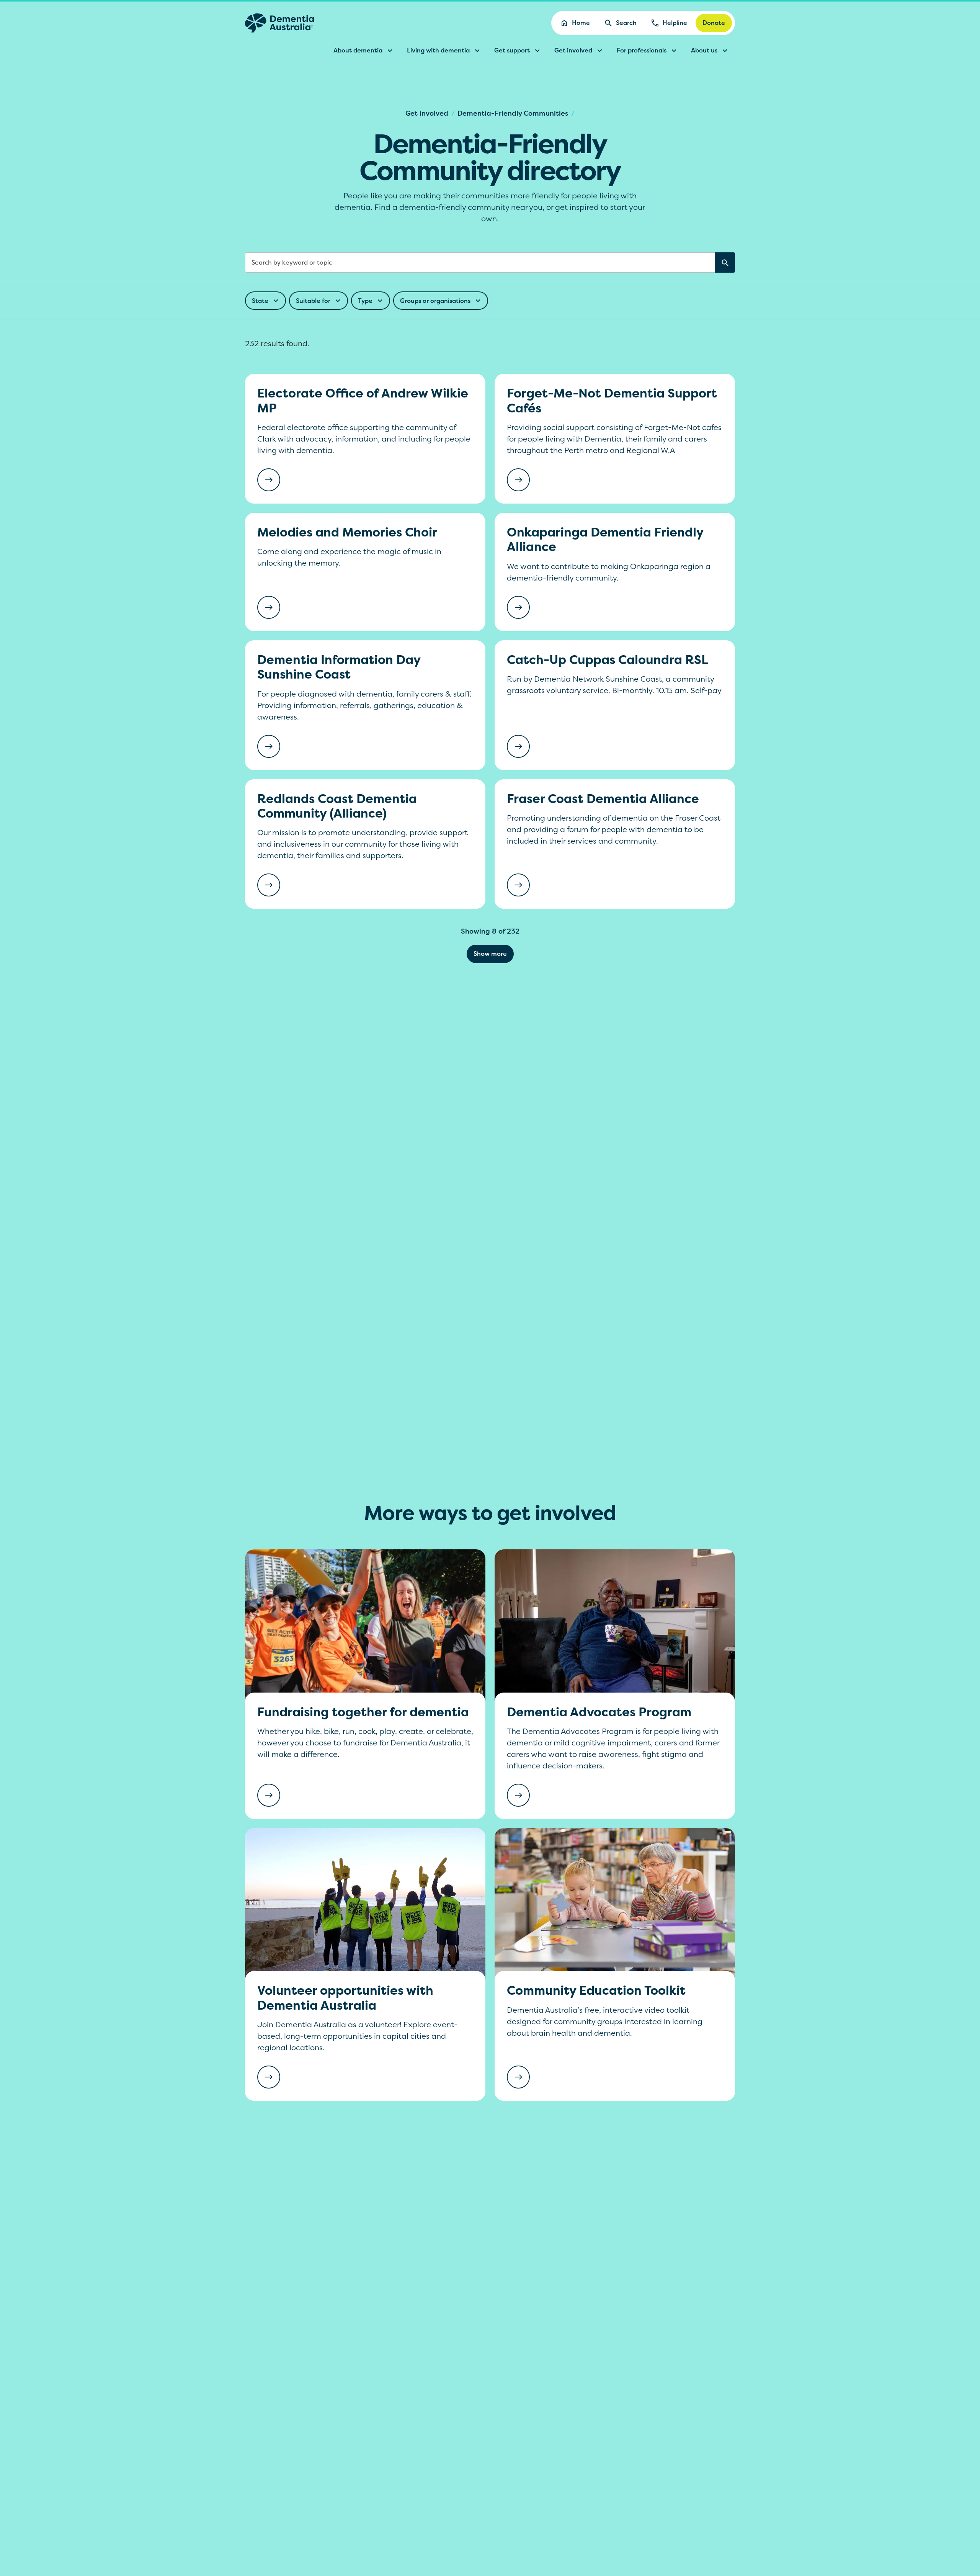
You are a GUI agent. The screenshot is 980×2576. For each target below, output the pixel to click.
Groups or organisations (435, 301)
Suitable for (313, 301)
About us (704, 50)
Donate (714, 23)
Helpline (675, 23)
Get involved (573, 50)
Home (581, 23)
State (260, 301)
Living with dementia (438, 50)
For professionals (642, 50)
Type (365, 301)
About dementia (358, 50)
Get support (512, 50)
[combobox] (490, 263)
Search (626, 23)
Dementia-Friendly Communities (513, 113)
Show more (490, 954)
